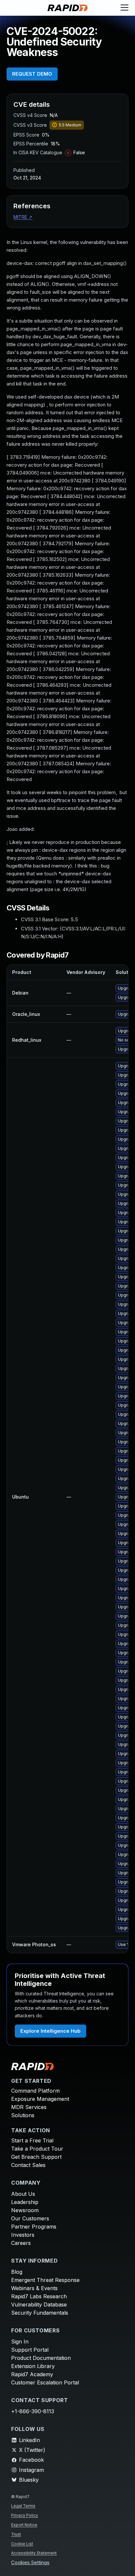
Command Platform (35, 2091)
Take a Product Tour (37, 2149)
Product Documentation (41, 2358)
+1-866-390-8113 (33, 2411)
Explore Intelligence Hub (50, 2031)
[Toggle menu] (125, 8)
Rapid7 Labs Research (39, 2296)
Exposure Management (40, 2099)
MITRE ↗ (23, 217)
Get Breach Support (36, 2157)
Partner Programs (34, 2227)
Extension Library (33, 2366)
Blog (17, 2272)
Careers (21, 2243)
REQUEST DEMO (32, 74)
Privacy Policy (25, 2515)
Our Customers (30, 2218)
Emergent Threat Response (45, 2280)
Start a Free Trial (32, 2140)
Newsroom (25, 2210)
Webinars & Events (34, 2288)
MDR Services (29, 2107)
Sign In (20, 2342)
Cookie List (22, 2544)
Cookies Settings (30, 2563)
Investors (23, 2235)
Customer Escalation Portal (45, 2382)
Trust (16, 2534)
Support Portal (30, 2350)
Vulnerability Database (39, 2305)
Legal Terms (23, 2506)
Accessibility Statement (34, 2553)
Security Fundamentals (40, 2313)
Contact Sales (28, 2165)
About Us (23, 2194)
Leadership (25, 2202)
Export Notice (24, 2525)
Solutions (23, 2115)
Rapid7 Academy (32, 2374)
